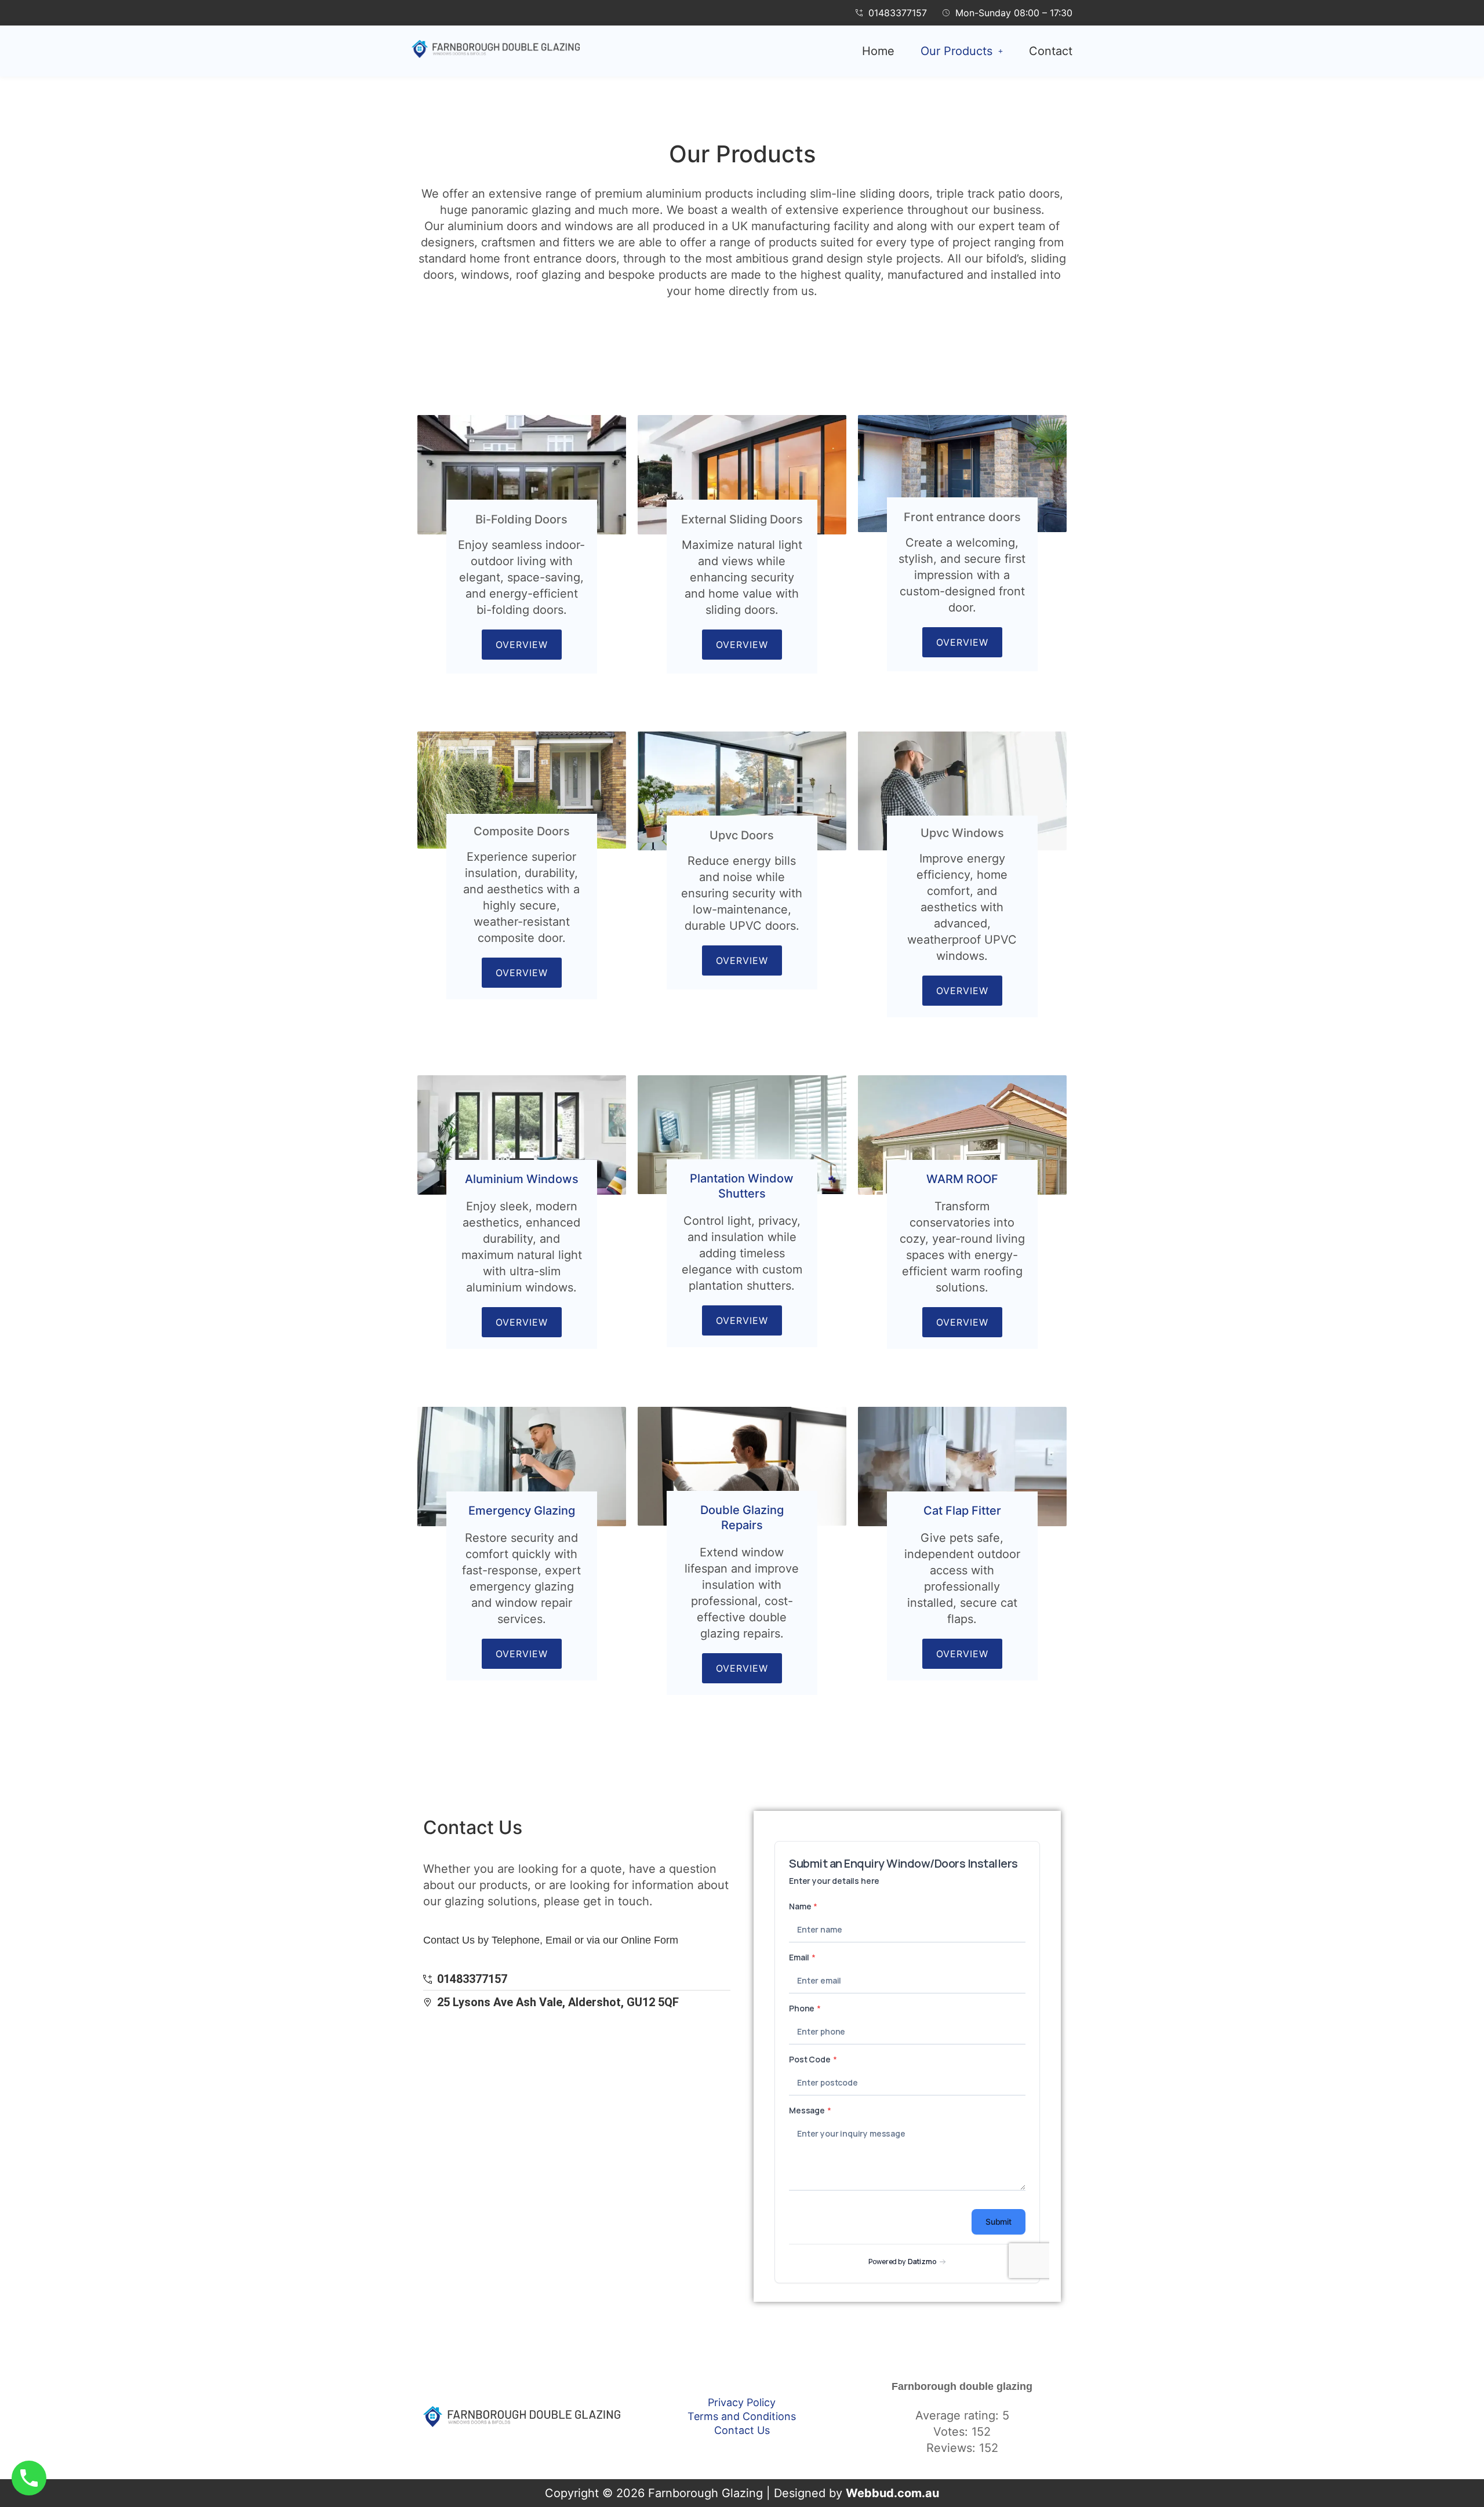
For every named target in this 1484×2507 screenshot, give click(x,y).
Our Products (956, 51)
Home (878, 51)
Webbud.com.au (892, 2493)
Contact (1051, 51)
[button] (962, 51)
